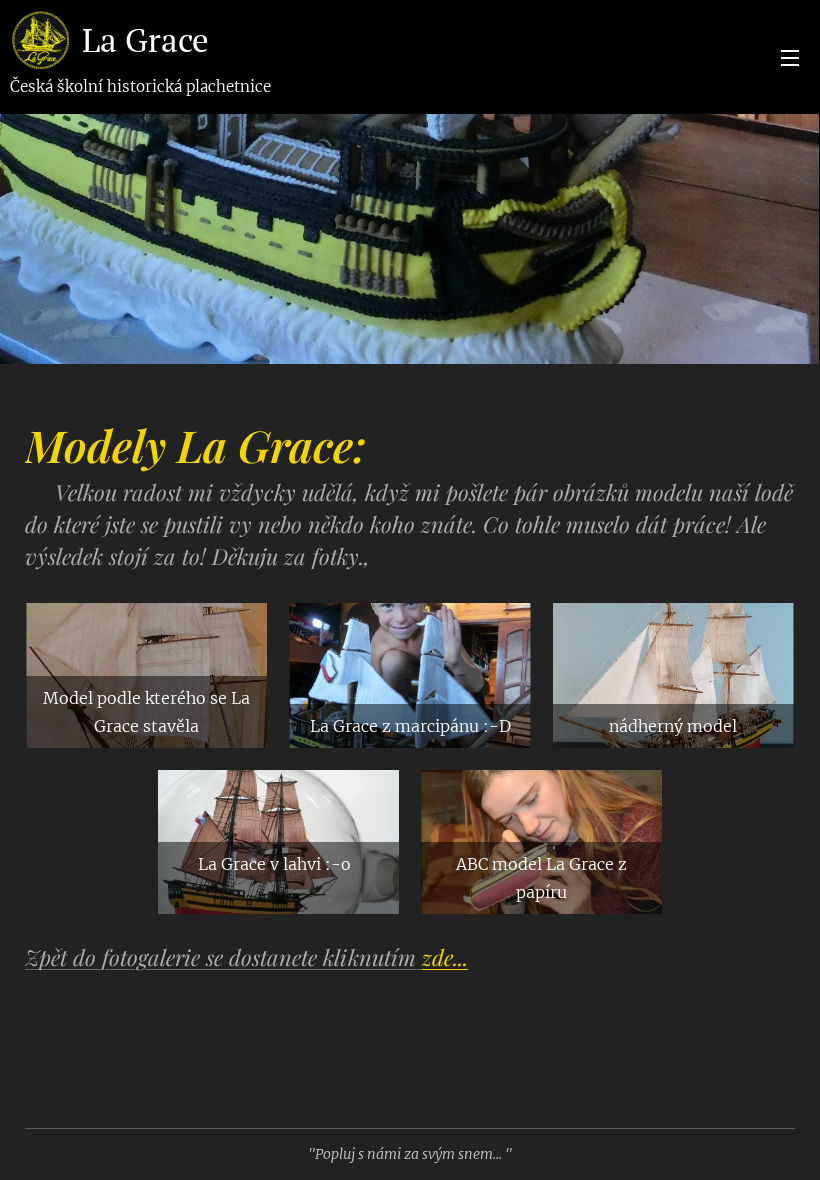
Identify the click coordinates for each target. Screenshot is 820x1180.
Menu (790, 57)
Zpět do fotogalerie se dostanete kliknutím (246, 957)
